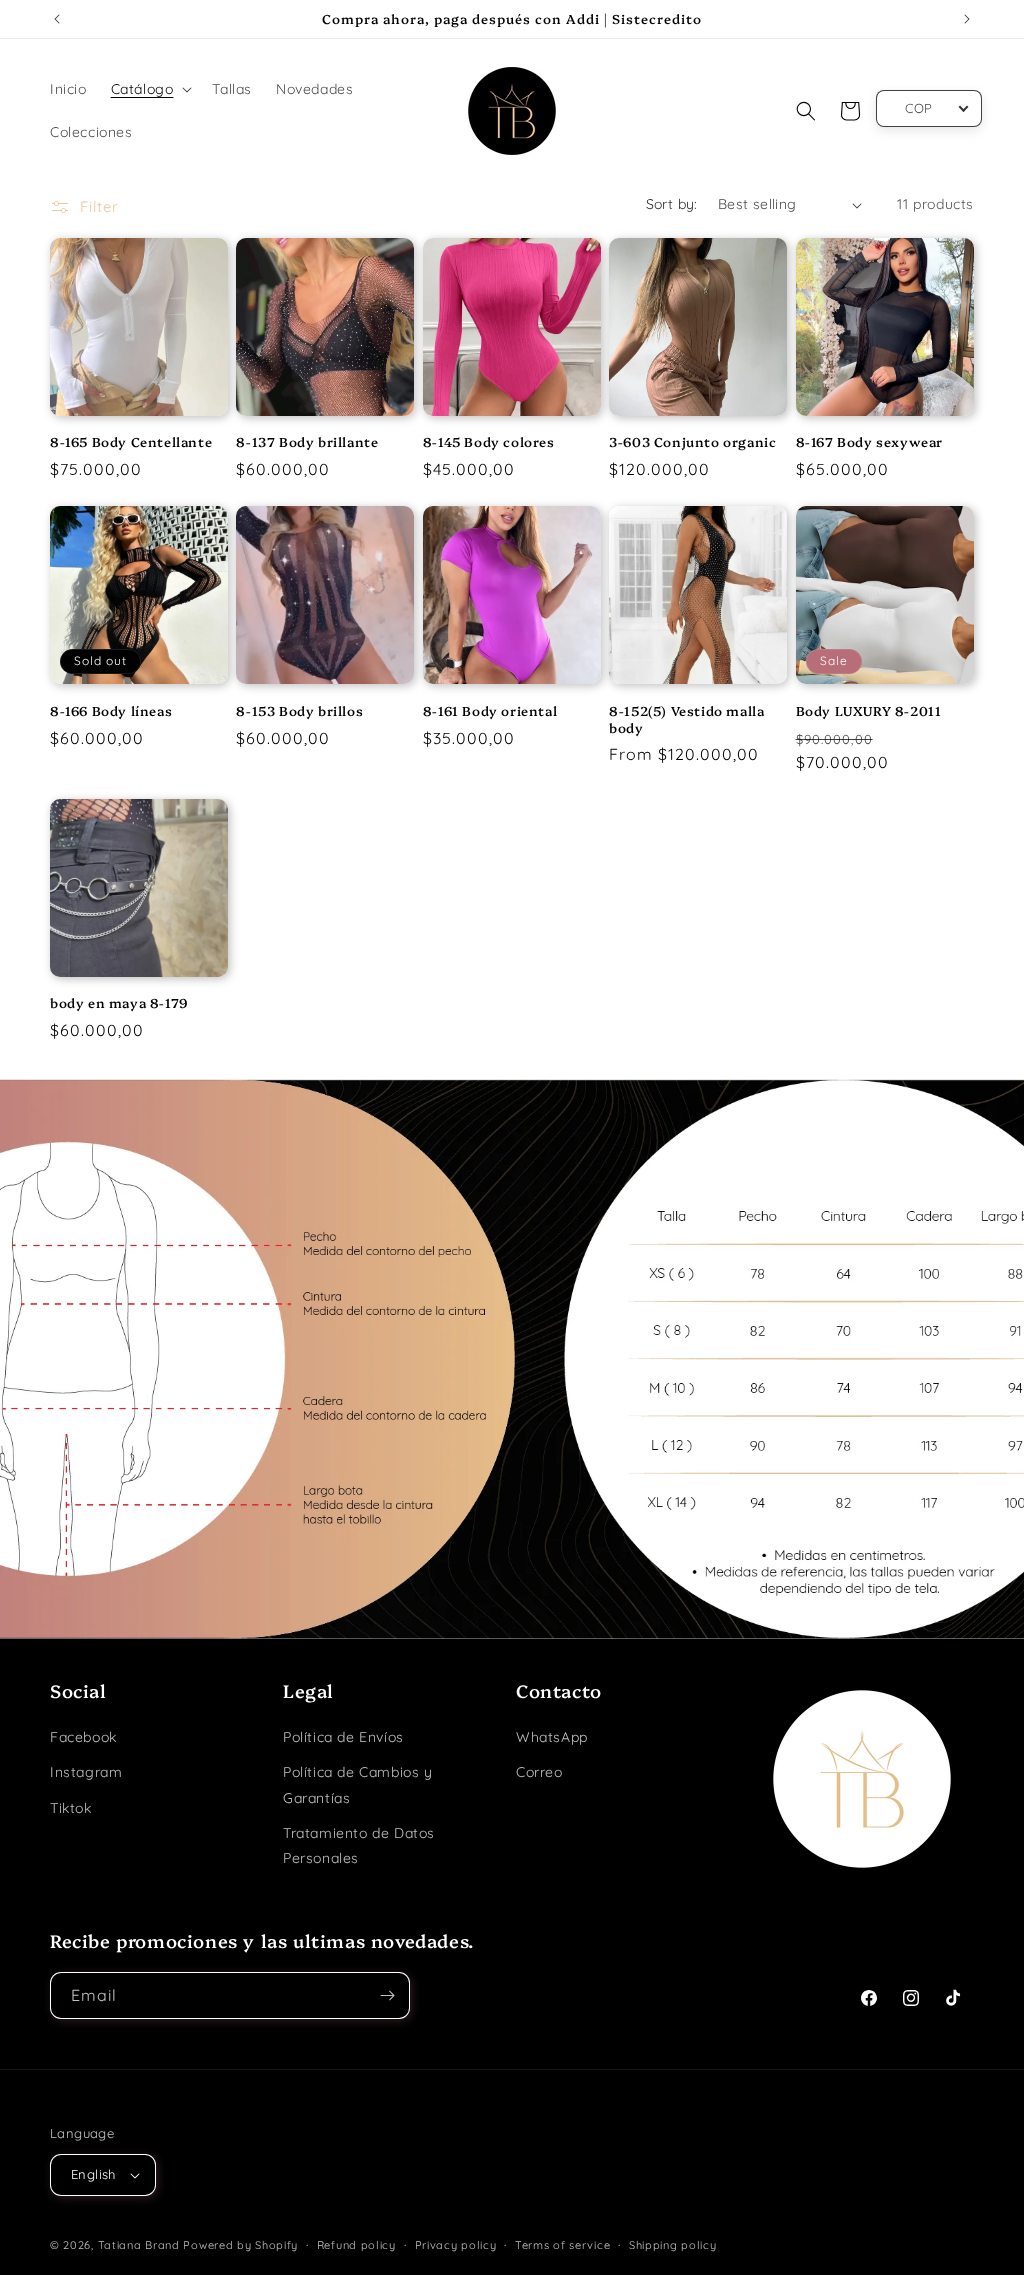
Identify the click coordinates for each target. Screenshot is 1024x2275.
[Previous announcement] (57, 19)
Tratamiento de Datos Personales (359, 1845)
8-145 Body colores (489, 441)
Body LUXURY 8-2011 (869, 710)
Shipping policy (673, 2245)
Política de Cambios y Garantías (358, 1784)
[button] (150, 89)
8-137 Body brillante (307, 441)
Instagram (86, 1772)
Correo (539, 1772)
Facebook (83, 1737)
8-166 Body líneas (111, 710)
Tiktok (71, 1808)
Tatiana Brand (139, 2245)
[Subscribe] (387, 1995)
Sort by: (672, 204)
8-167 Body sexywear (869, 441)
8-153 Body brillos (299, 710)
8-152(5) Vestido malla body (686, 719)
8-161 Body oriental (490, 710)
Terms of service (562, 2245)
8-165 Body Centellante (131, 441)
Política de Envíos (343, 1737)
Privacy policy (456, 2245)
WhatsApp (552, 1737)
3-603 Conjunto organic (692, 441)
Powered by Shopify (240, 2245)
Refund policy (356, 2245)
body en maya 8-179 (119, 1002)
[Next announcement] (967, 19)
